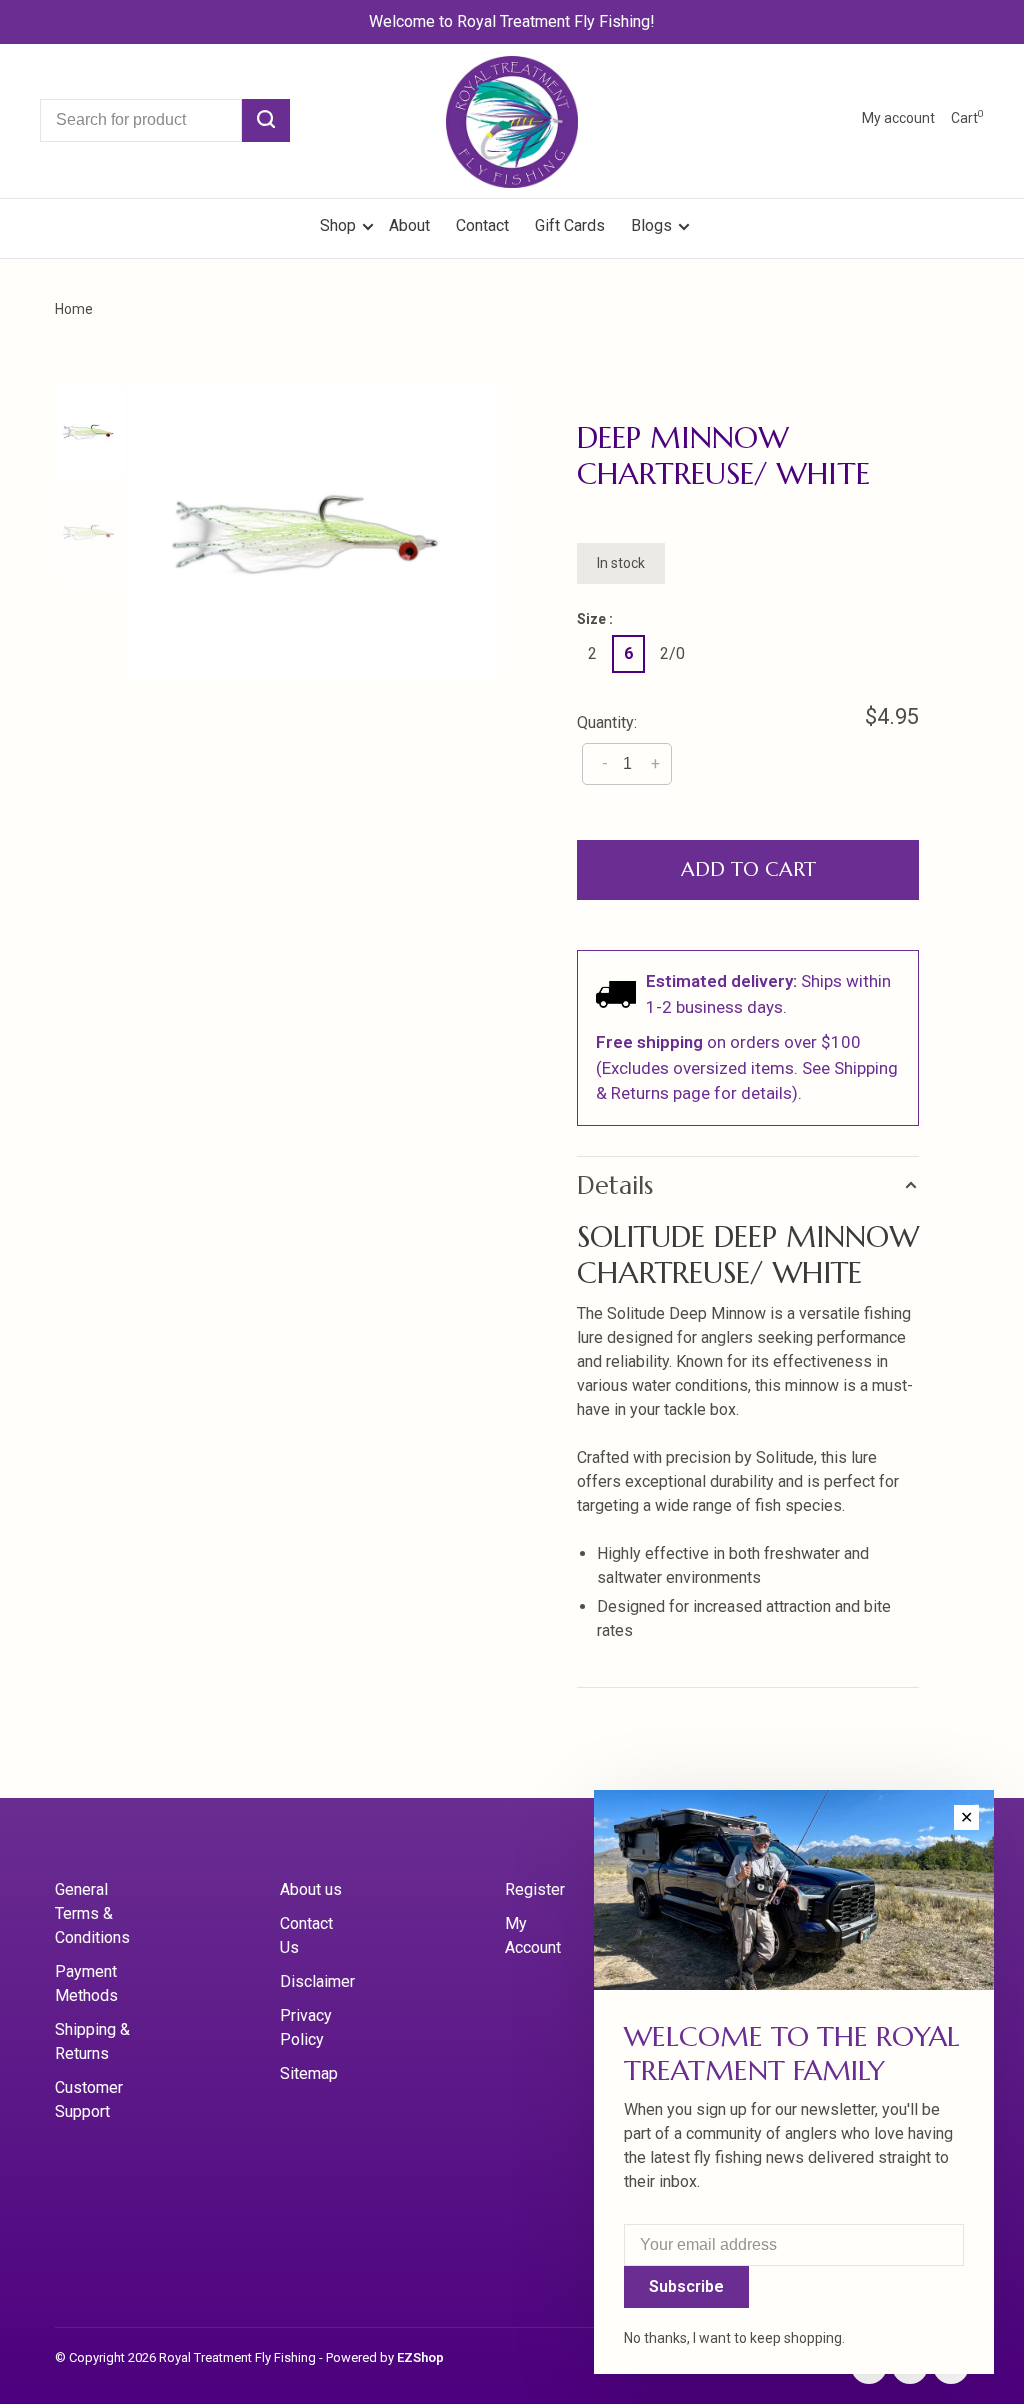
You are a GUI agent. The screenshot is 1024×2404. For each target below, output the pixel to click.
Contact (482, 225)
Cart (967, 118)
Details (615, 1185)
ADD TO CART (748, 869)
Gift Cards (570, 225)
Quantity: (607, 722)
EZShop (420, 2357)
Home (74, 309)
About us (311, 1889)
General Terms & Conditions (92, 1913)
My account (898, 118)
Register (535, 1889)
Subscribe (686, 2286)
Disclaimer (317, 1981)
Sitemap (309, 2073)
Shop (340, 225)
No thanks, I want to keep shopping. (734, 2338)
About (409, 225)
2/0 (672, 653)
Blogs (651, 225)
